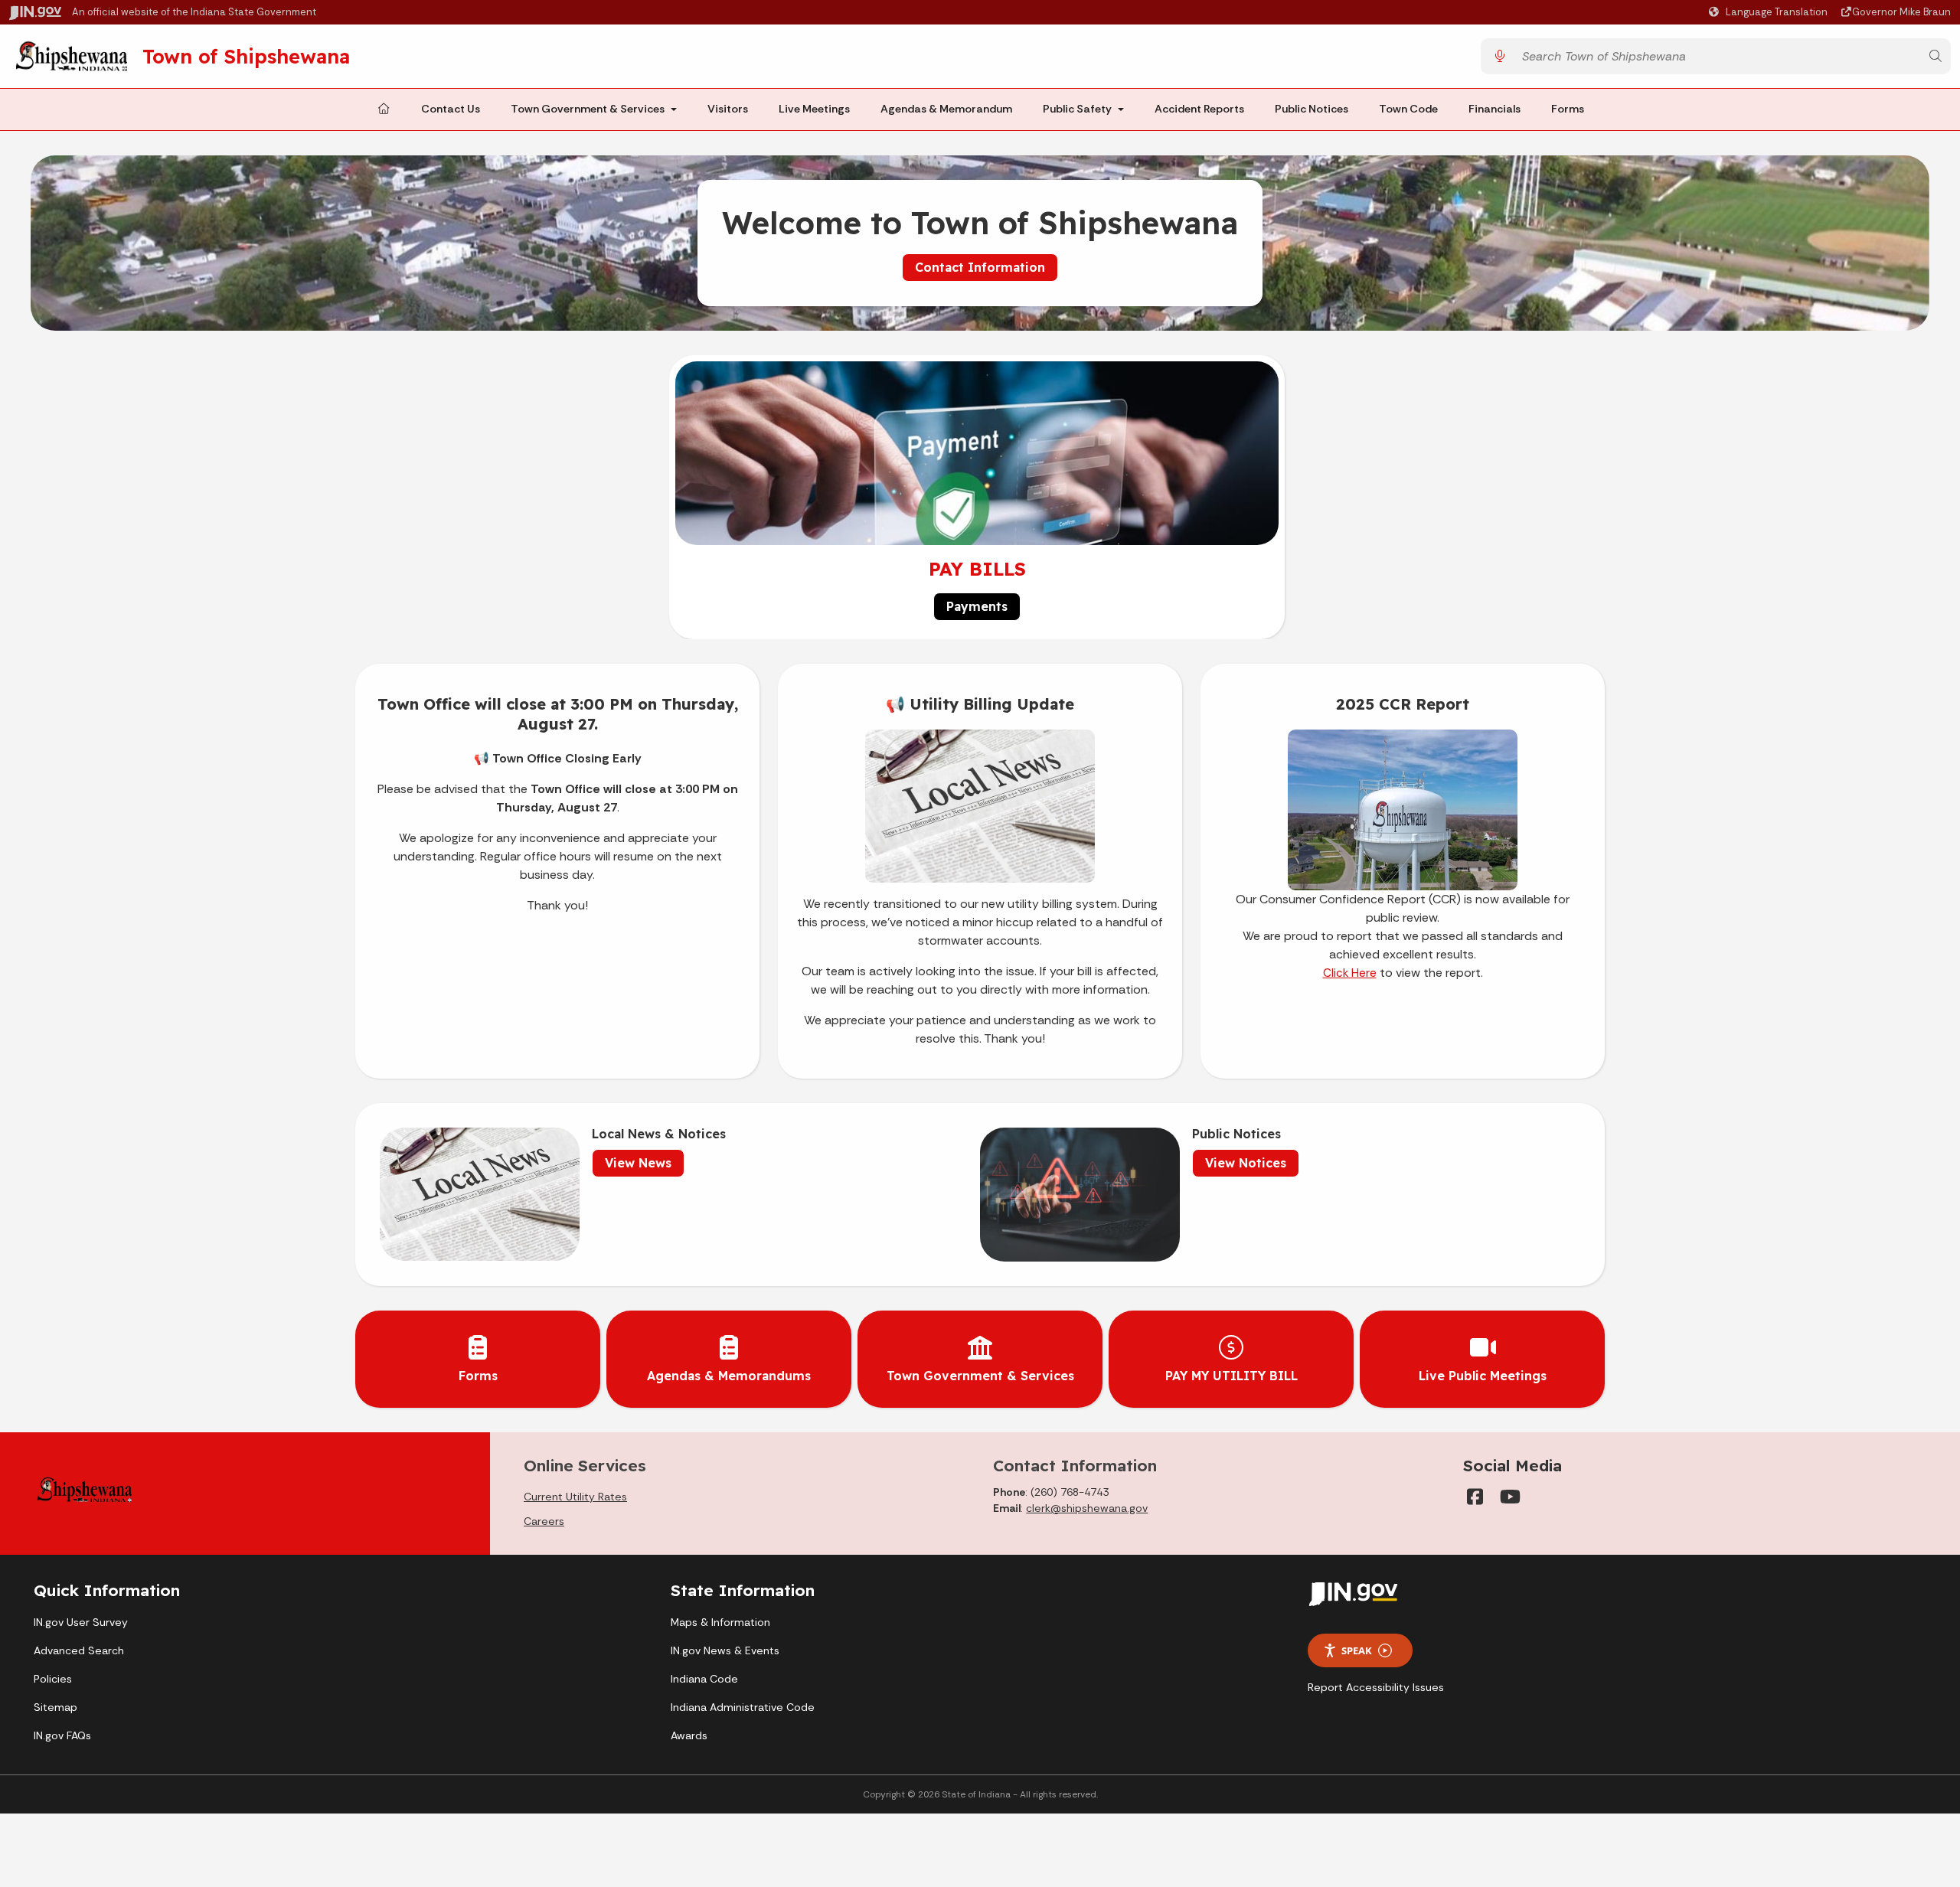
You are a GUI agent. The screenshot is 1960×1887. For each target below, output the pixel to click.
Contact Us (451, 109)
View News (638, 1163)
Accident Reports (1199, 109)
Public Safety (1077, 109)
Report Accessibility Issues (1376, 1687)
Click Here (1350, 973)
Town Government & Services (588, 109)
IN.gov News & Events (725, 1650)
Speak (1357, 1650)
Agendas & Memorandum (946, 109)
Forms (1568, 109)
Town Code (1408, 109)
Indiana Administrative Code (743, 1707)
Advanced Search (79, 1650)
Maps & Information (720, 1622)
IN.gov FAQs (62, 1735)
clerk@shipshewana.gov (1087, 1508)
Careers (544, 1521)
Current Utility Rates (575, 1497)
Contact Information (980, 267)
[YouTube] (1509, 1497)
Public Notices (1312, 109)
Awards (689, 1735)
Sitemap (56, 1707)
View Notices (1246, 1163)
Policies (53, 1679)
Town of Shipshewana (246, 56)
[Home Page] (384, 109)
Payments (977, 606)
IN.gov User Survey (81, 1622)
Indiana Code (704, 1679)
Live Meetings (814, 109)
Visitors (728, 109)
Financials (1494, 109)
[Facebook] (1475, 1497)
